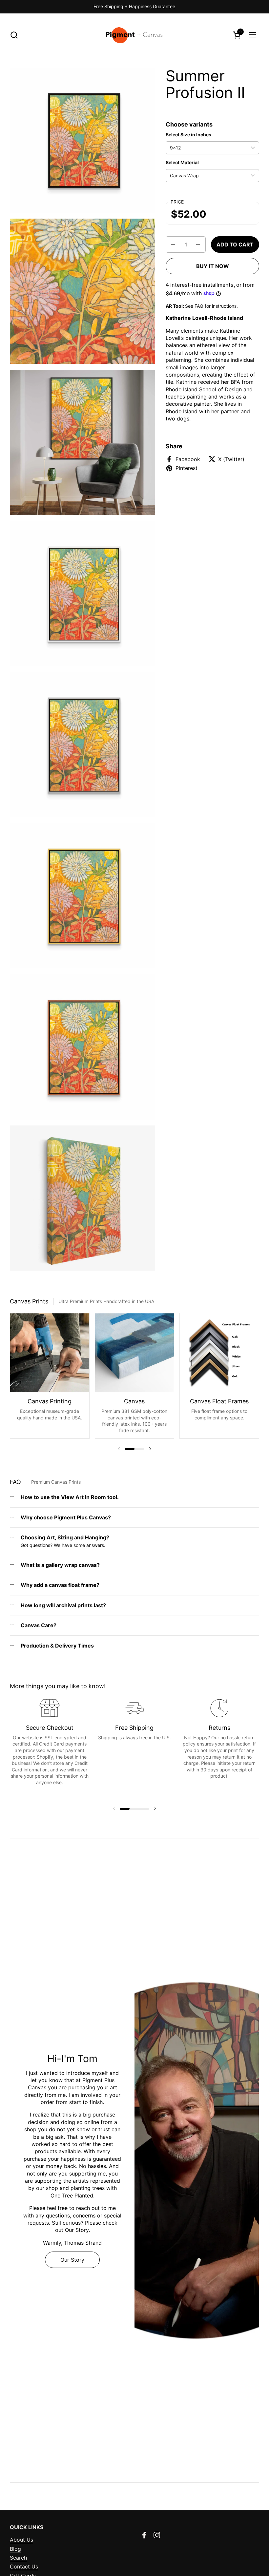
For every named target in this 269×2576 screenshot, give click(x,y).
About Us (21, 2540)
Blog (15, 2549)
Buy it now (213, 266)
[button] (14, 35)
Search (18, 2558)
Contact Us (24, 2566)
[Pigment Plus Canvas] (135, 35)
